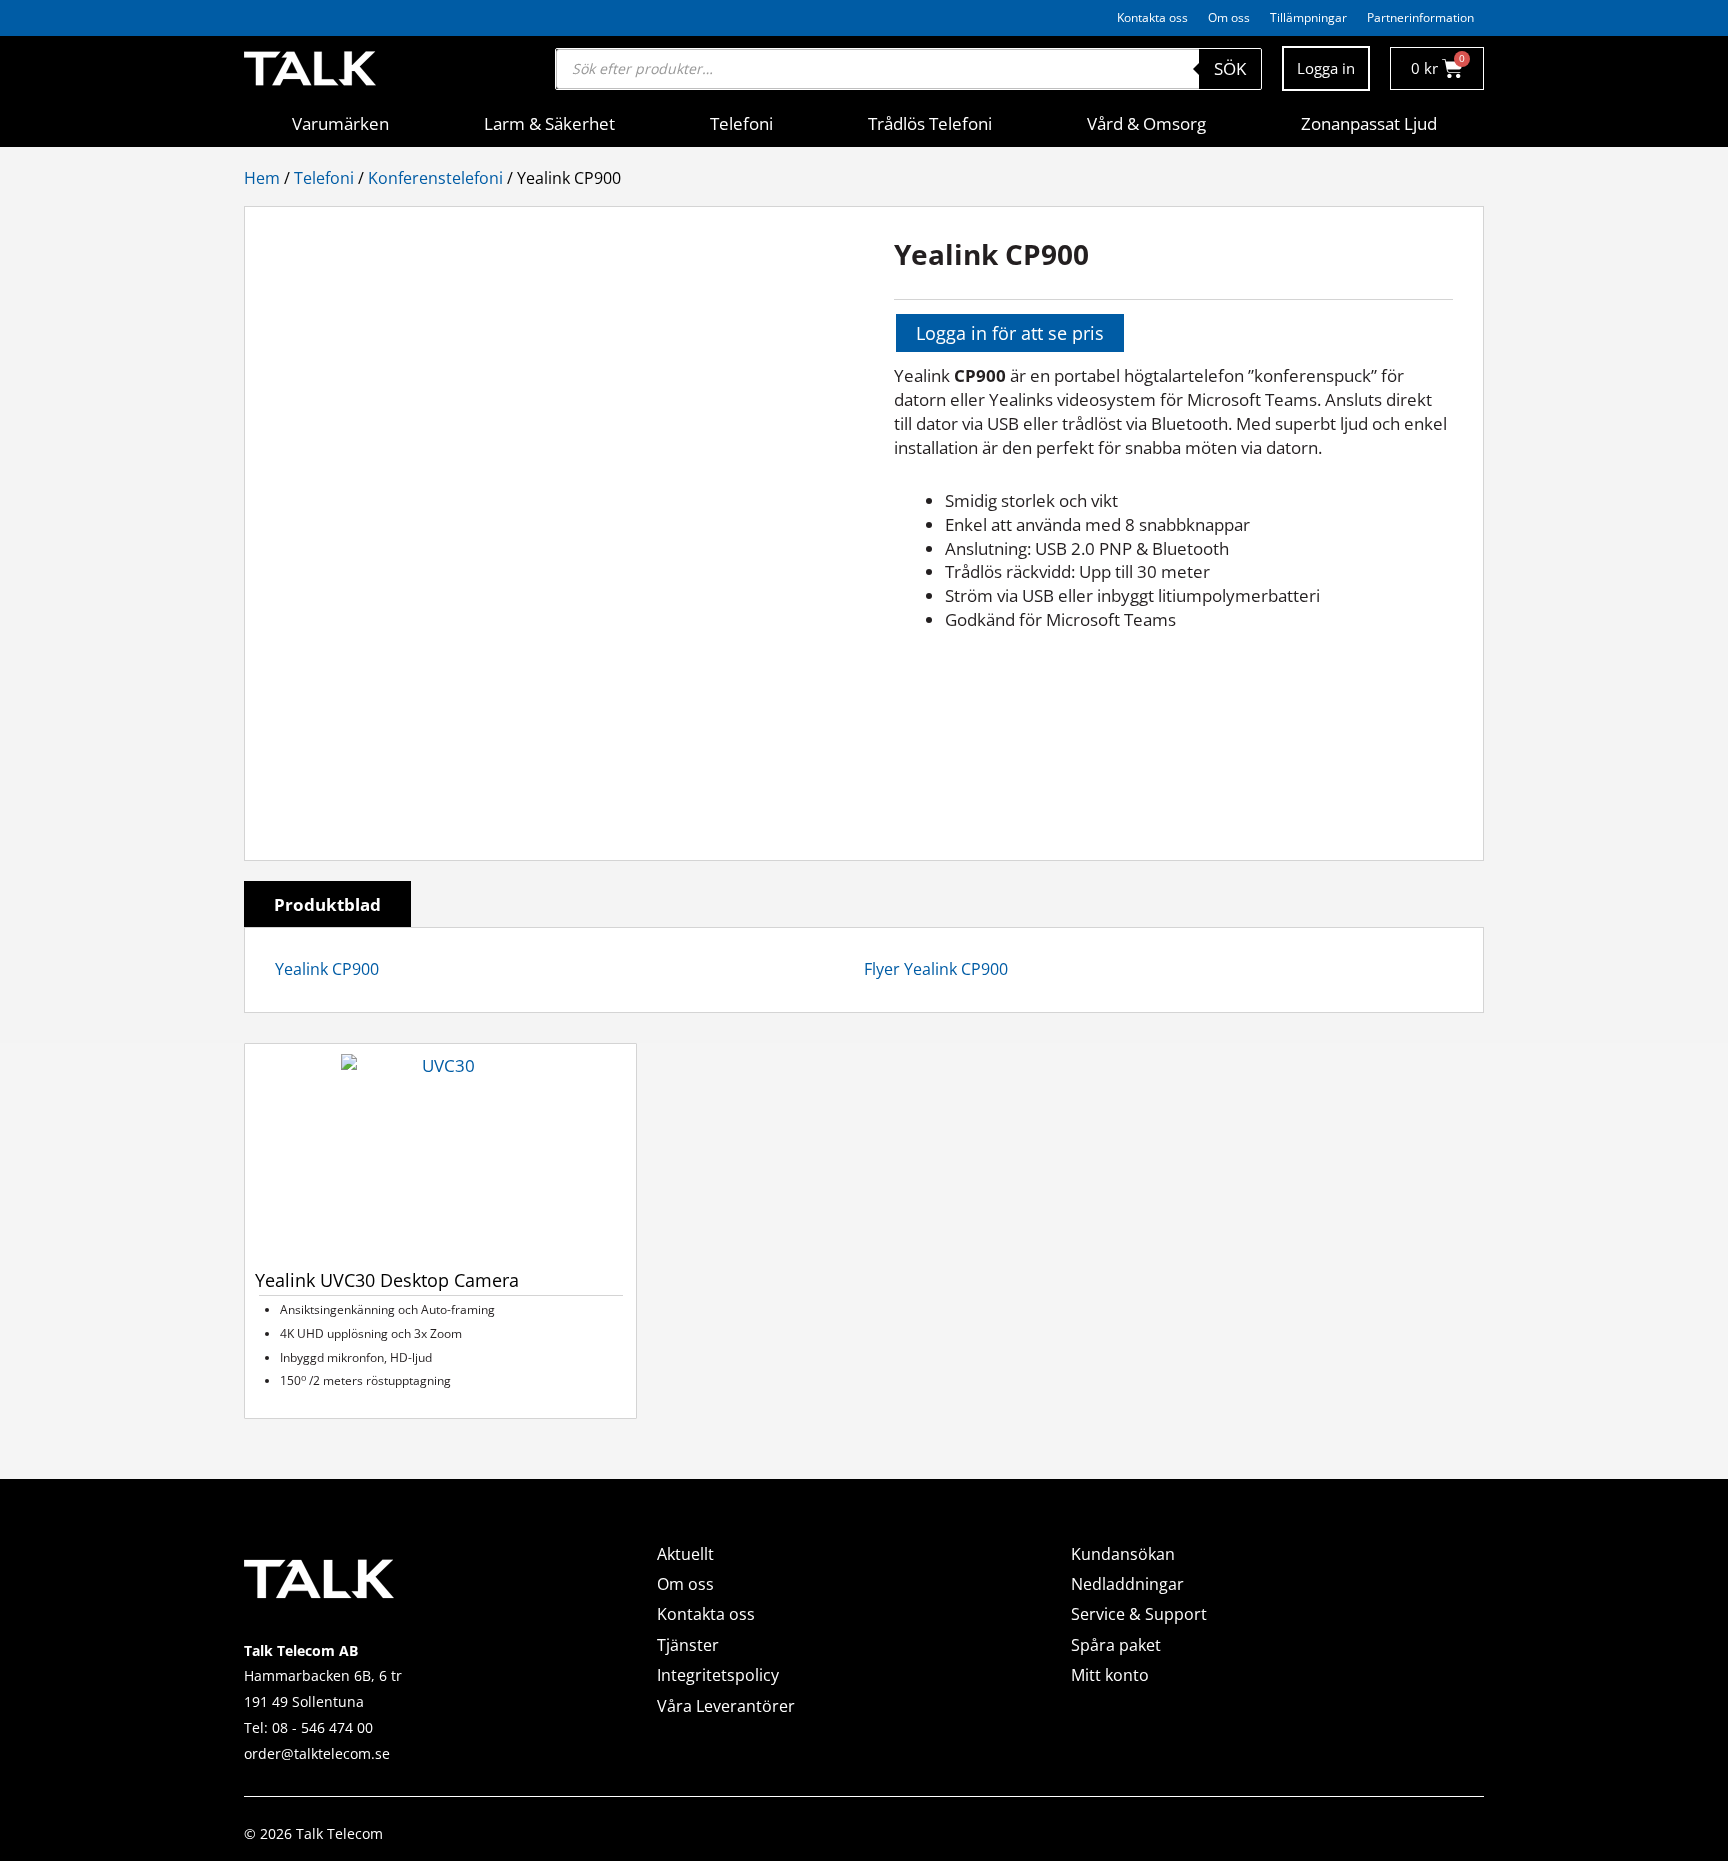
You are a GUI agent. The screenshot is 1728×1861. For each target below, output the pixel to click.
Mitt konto (1110, 1675)
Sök (1230, 68)
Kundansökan (1123, 1554)
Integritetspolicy (718, 1675)
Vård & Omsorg (1146, 123)
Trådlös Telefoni (930, 123)
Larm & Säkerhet (549, 123)
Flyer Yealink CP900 (936, 969)
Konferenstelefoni (435, 178)
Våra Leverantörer (726, 1706)
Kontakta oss (1152, 17)
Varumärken (340, 123)
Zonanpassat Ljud (1369, 123)
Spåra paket (1116, 1645)
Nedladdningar (1127, 1584)
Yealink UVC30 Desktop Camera (387, 1280)
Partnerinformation (1420, 17)
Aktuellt (685, 1554)
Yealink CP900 (327, 969)
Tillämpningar (1308, 17)
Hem (262, 178)
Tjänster (688, 1645)
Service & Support (1139, 1614)
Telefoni (741, 123)
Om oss (1229, 17)
